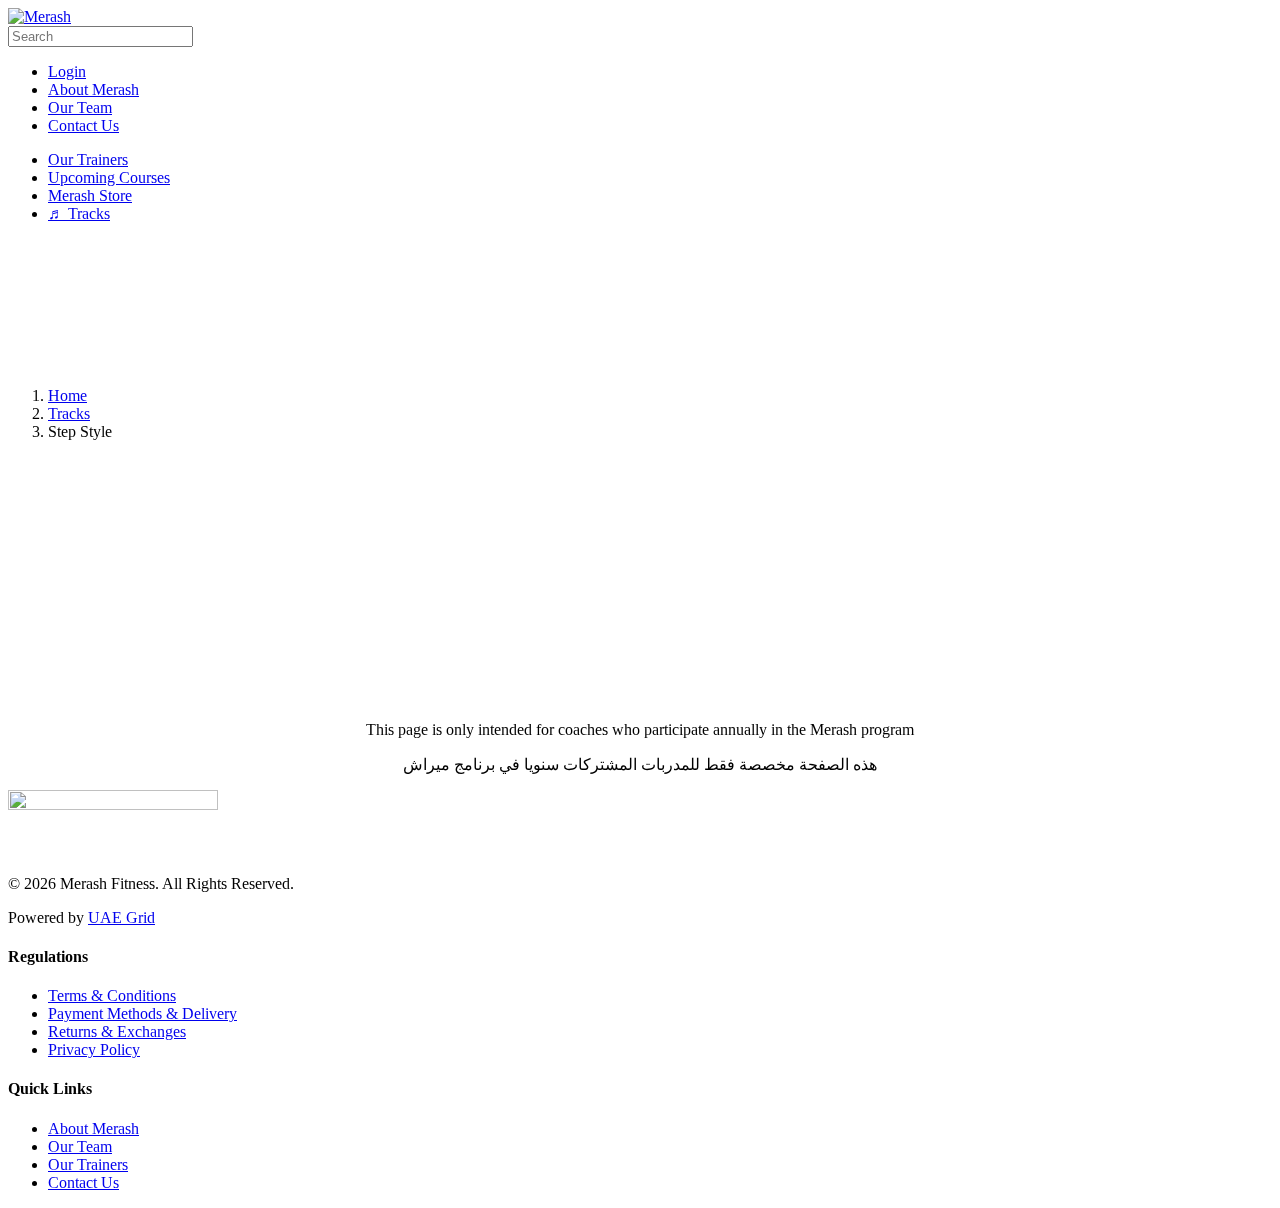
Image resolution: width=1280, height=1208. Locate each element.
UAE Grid (121, 917)
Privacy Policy (94, 1049)
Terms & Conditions (112, 995)
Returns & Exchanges (117, 1031)
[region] (640, 305)
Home (67, 395)
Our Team (80, 1146)
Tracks (69, 413)
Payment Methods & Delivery (142, 1013)
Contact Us (83, 1182)
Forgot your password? (640, 680)
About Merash (93, 1128)
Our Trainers (88, 1164)
